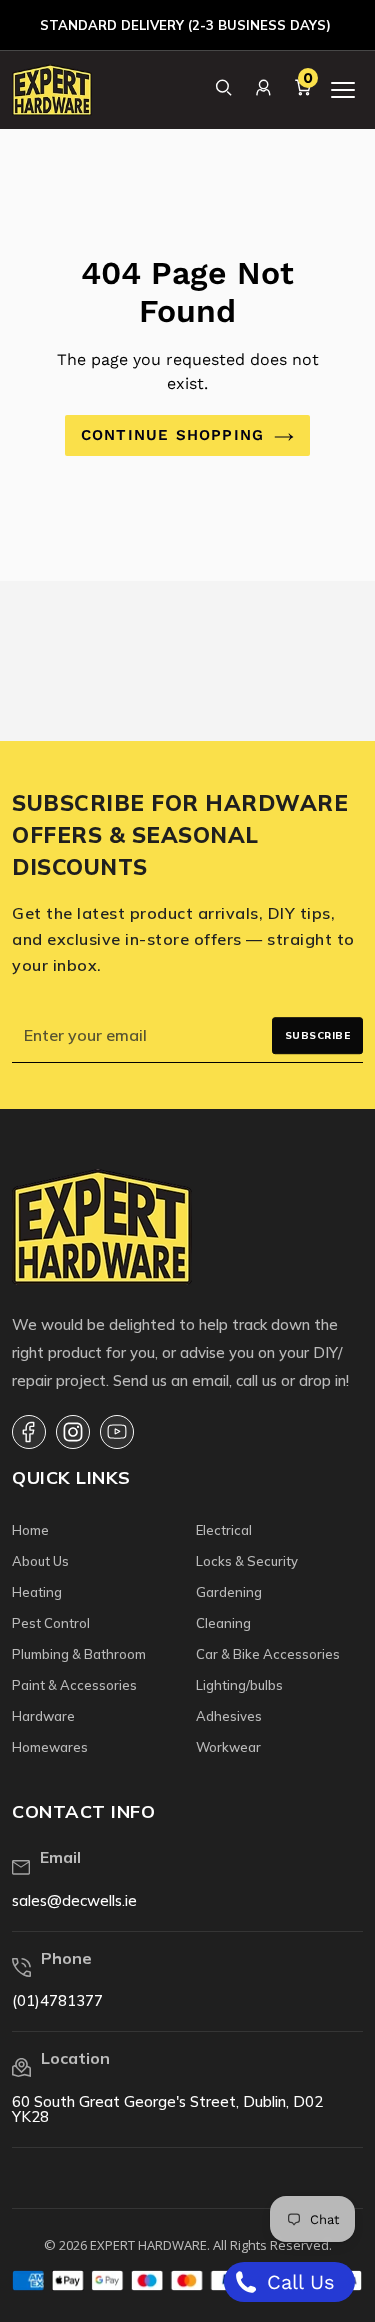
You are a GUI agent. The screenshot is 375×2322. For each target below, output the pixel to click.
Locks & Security (247, 1561)
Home (30, 1530)
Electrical (224, 1530)
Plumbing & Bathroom (79, 1654)
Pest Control (51, 1623)
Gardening (229, 1592)
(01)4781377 (57, 2000)
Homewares (50, 1747)
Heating (37, 1592)
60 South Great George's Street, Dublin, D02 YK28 (167, 2109)
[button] (223, 87)
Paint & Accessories (74, 1685)
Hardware (43, 1716)
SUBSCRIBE (318, 1035)
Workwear (228, 1747)
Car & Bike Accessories (268, 1654)
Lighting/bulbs (239, 1685)
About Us (40, 1561)
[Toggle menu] (343, 90)
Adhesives (229, 1716)
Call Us (297, 2282)
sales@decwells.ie (74, 1900)
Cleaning (223, 1623)
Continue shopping (172, 435)
